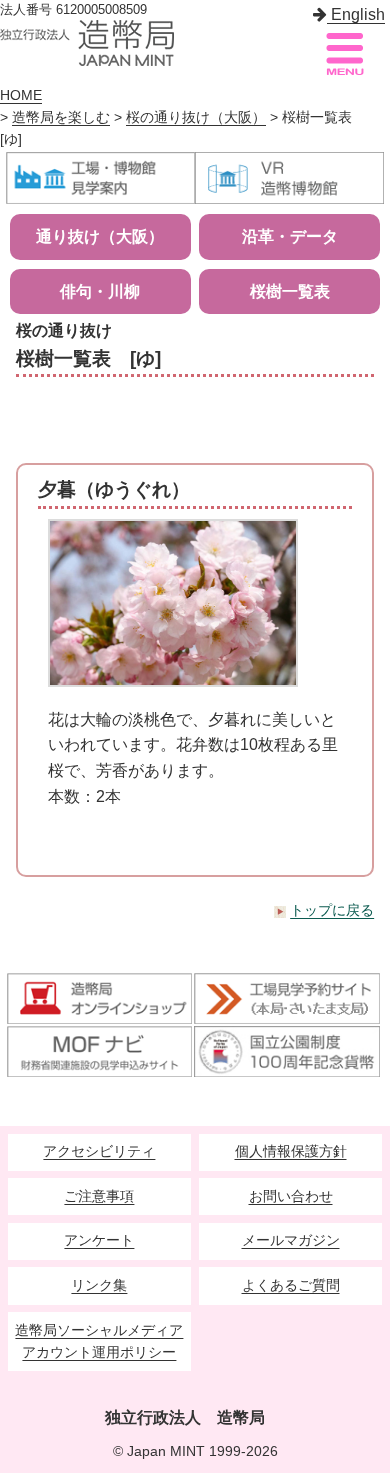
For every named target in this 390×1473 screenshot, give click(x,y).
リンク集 (99, 1285)
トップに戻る (332, 910)
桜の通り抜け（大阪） (196, 117)
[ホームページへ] (87, 42)
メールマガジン (291, 1240)
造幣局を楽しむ (61, 117)
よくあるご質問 (291, 1285)
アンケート (99, 1240)
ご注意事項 (99, 1196)
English (356, 14)
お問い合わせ (291, 1196)
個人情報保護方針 (291, 1151)
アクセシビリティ (99, 1151)
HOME (21, 95)
